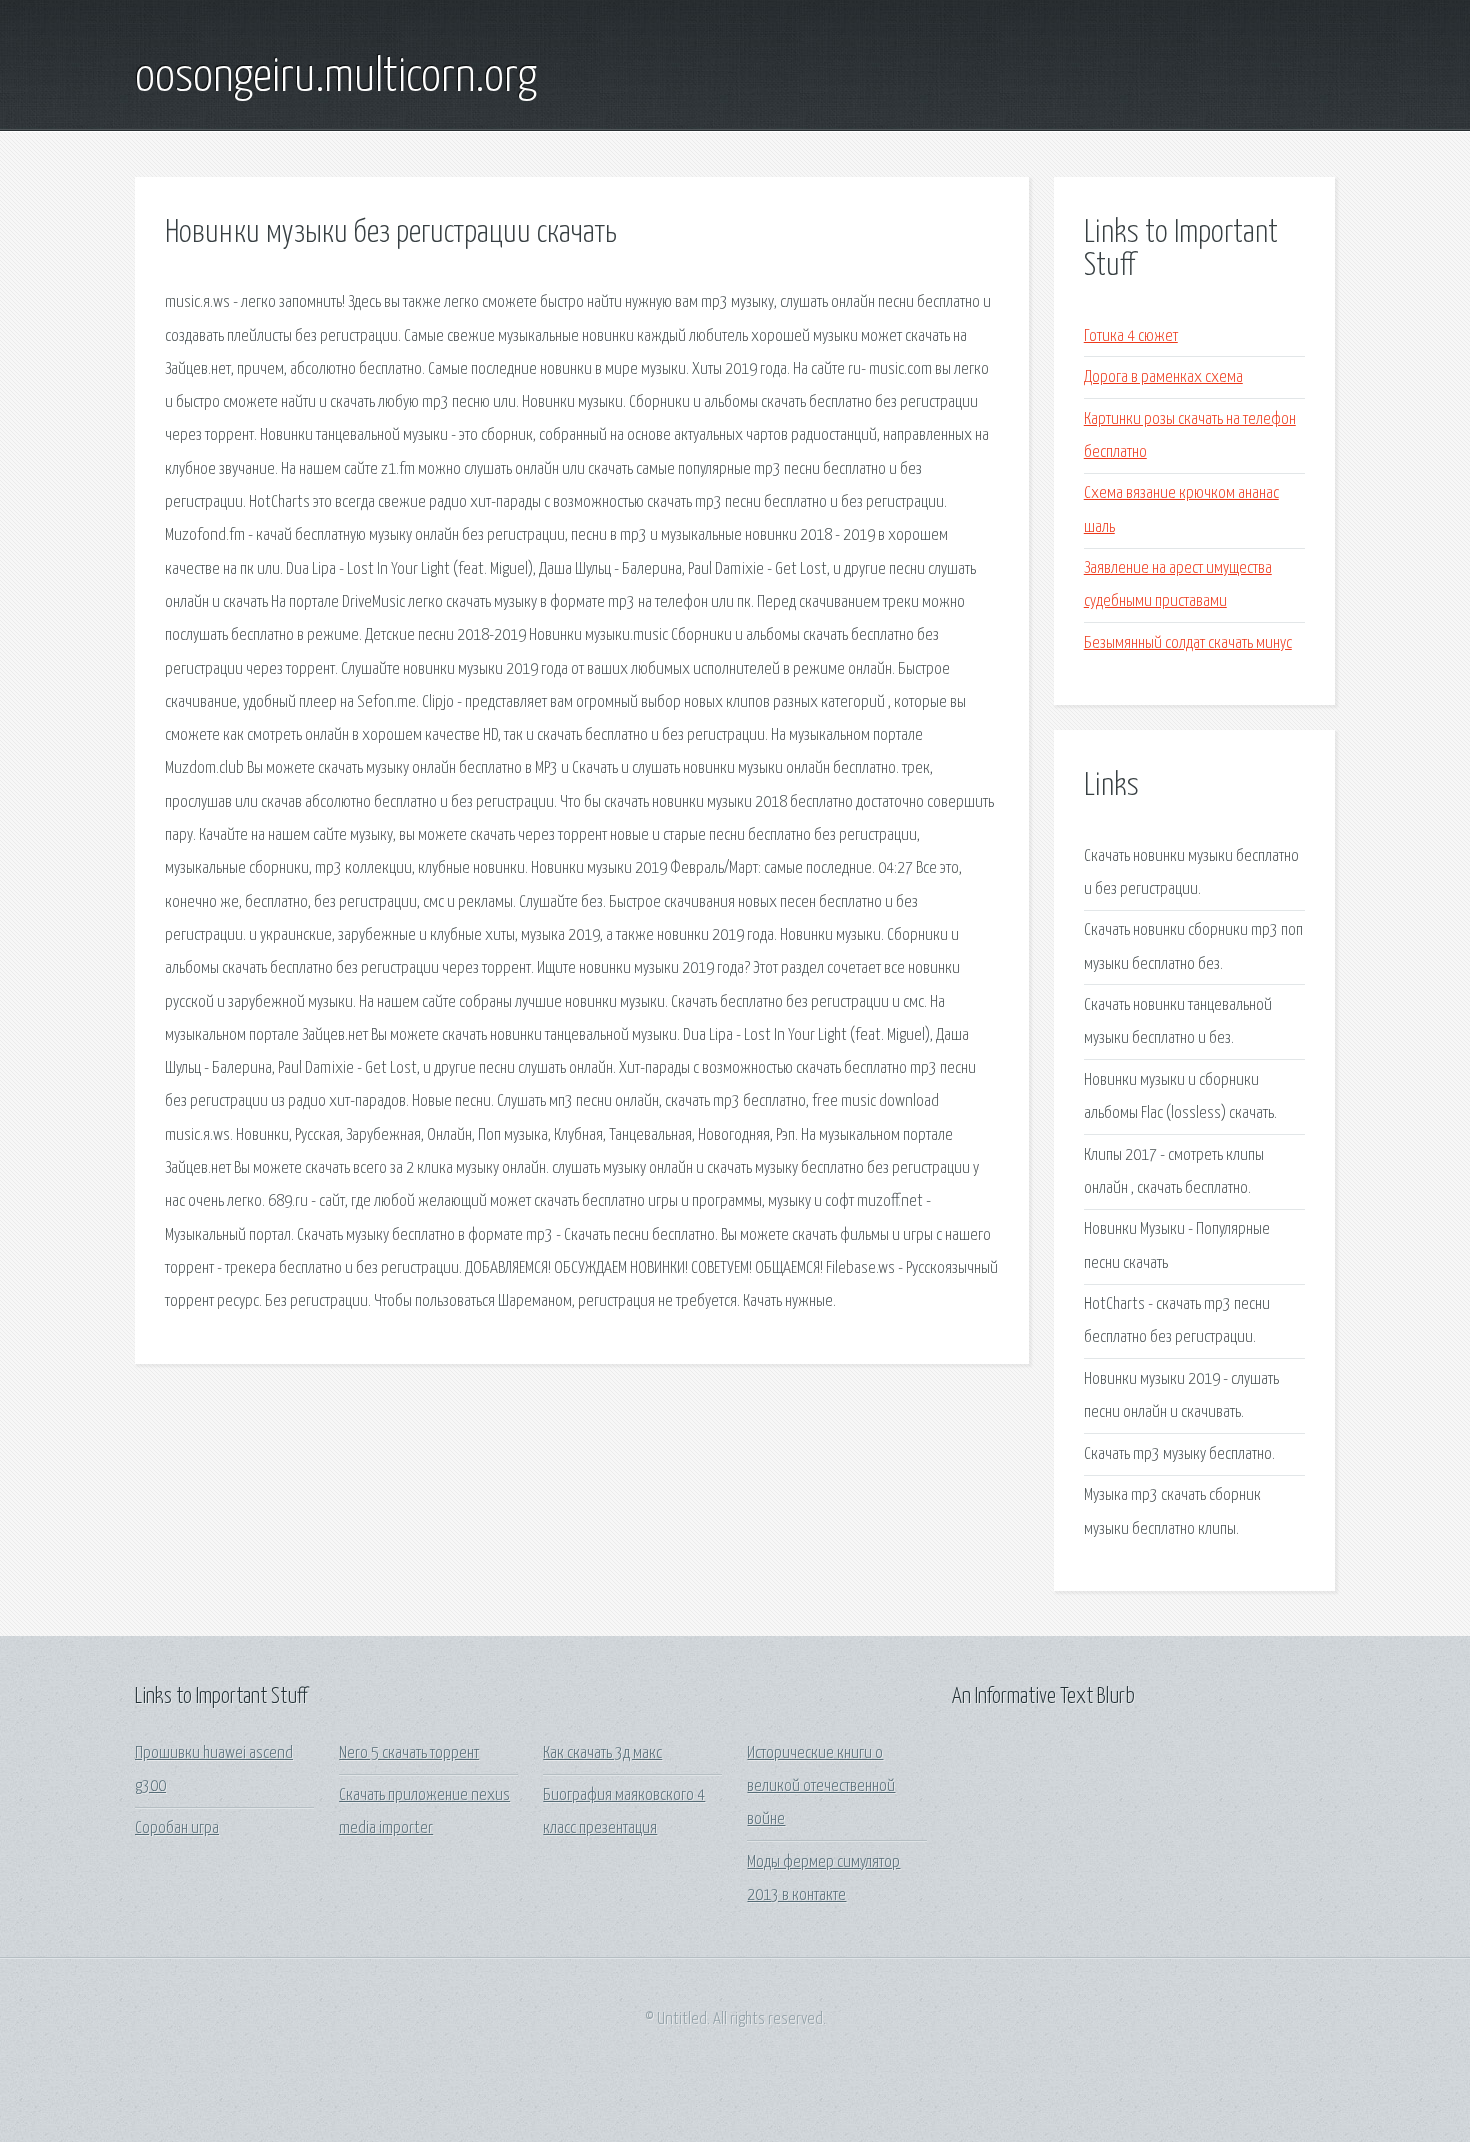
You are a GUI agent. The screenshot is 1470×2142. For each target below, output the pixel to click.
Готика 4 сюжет (1131, 336)
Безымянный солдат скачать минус (1188, 643)
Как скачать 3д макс (602, 1753)
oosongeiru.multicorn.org (336, 78)
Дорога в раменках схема (1163, 377)
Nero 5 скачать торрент (409, 1753)
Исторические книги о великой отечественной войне (821, 1787)
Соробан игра (177, 1828)
